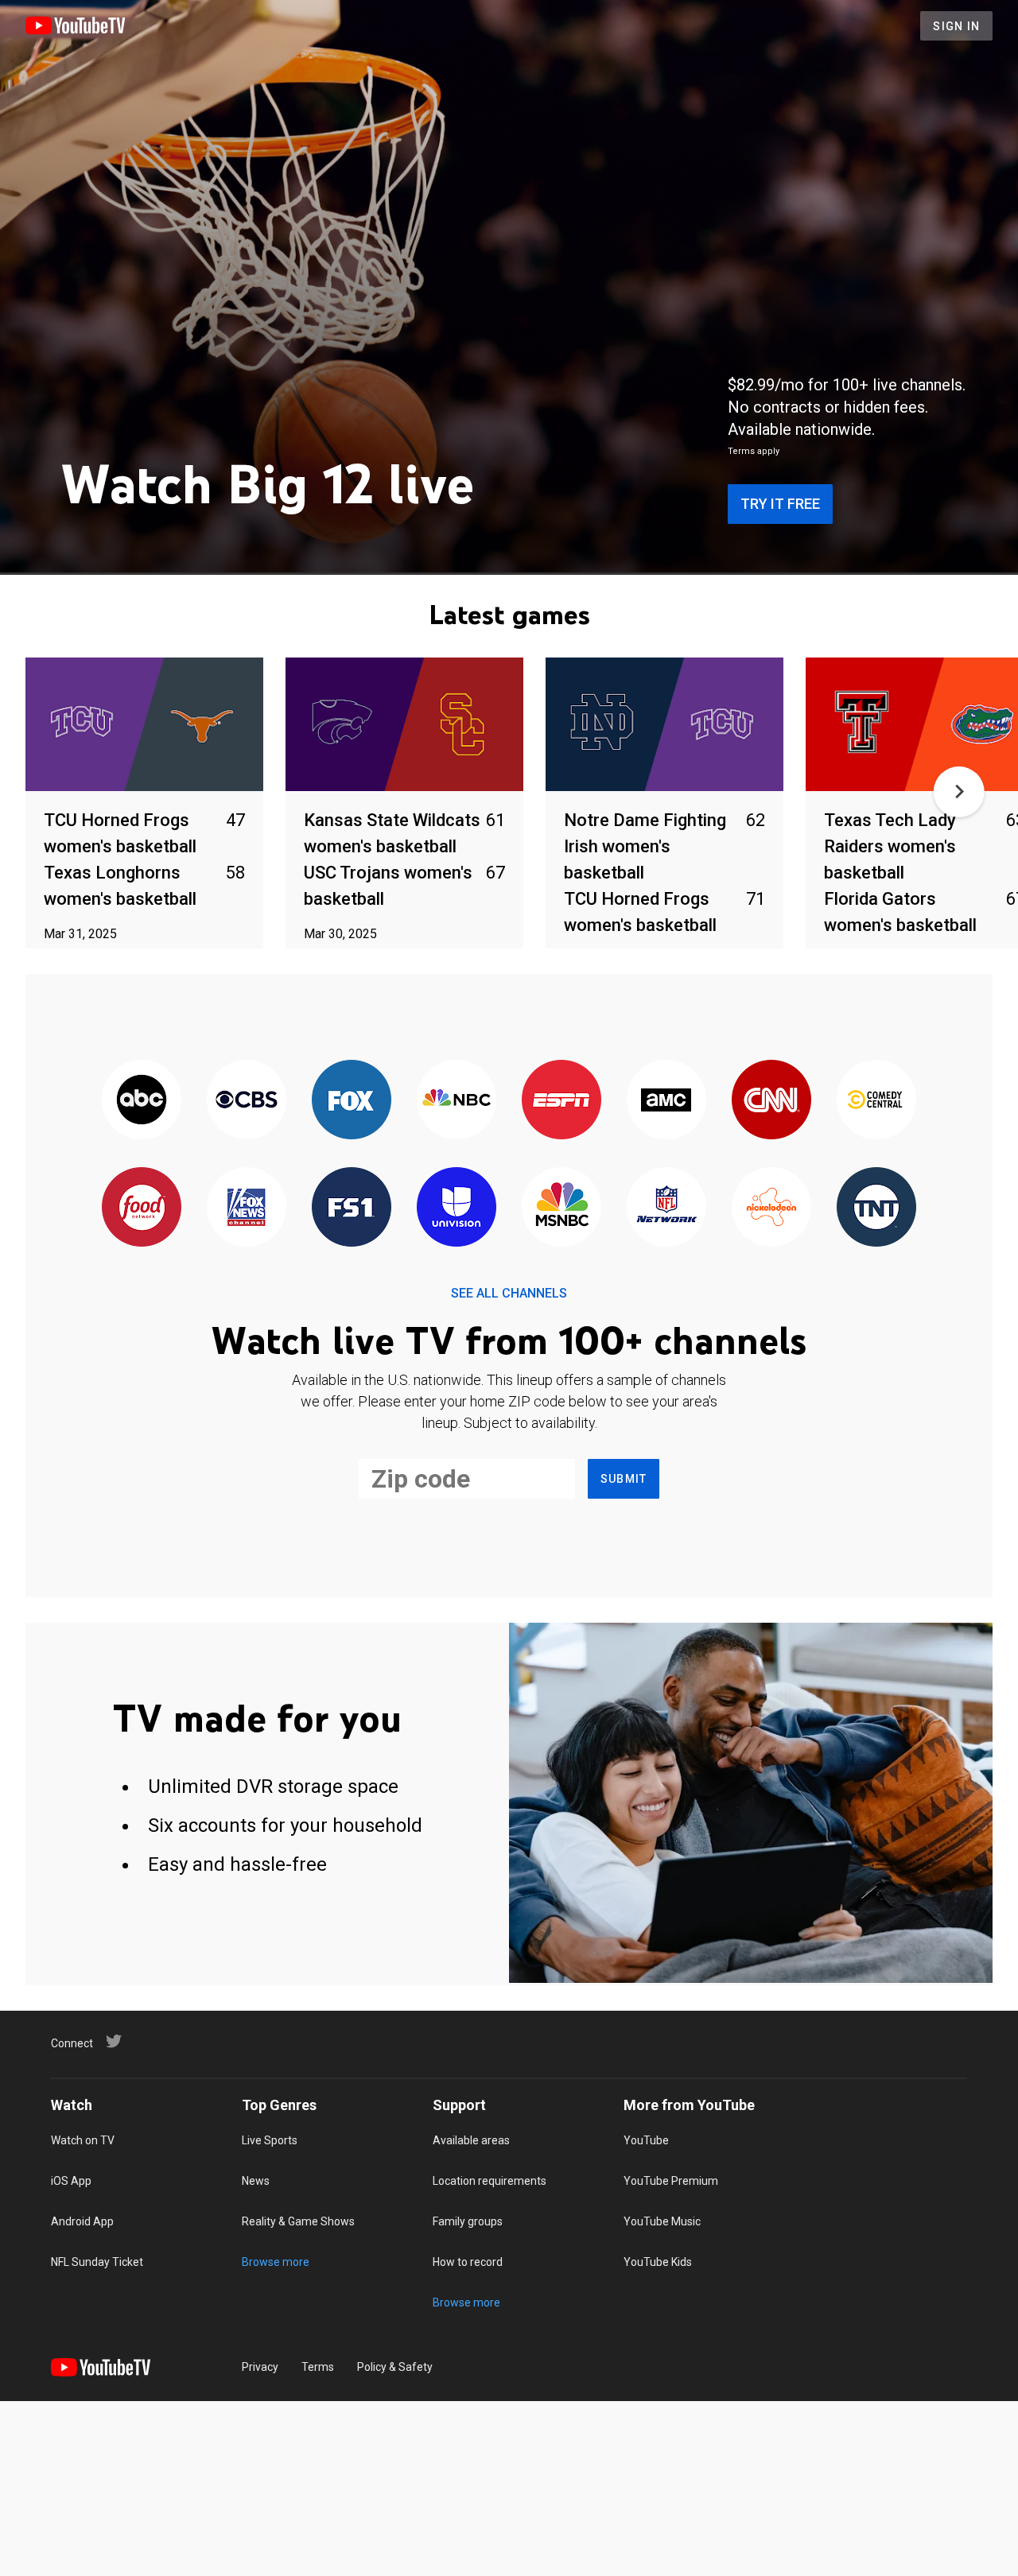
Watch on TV (83, 2140)
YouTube (646, 2140)
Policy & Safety (395, 2367)
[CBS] (247, 1101)
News (256, 2181)
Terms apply (754, 451)
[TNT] (876, 1208)
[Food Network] (142, 1208)
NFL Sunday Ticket (97, 2262)
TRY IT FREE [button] (780, 504)
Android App (82, 2221)
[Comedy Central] (876, 1101)
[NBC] (457, 1101)
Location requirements (490, 2181)
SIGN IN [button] (956, 26)
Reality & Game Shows (298, 2221)
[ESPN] (561, 1101)
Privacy (260, 2367)
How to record (468, 2262)
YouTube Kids (658, 2262)
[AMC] (666, 1101)
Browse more (276, 2262)
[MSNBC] (561, 1208)
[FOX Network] (352, 1101)
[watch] (144, 725)
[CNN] (771, 1101)
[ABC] (142, 1101)
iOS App (71, 2181)
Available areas (471, 2140)
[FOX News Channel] (247, 1208)
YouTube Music (662, 2221)
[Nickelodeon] (771, 1208)
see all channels (509, 1293)
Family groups (468, 2221)
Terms (318, 2367)
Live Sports (270, 2140)
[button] (959, 792)
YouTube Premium (671, 2181)
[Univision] (457, 1208)
